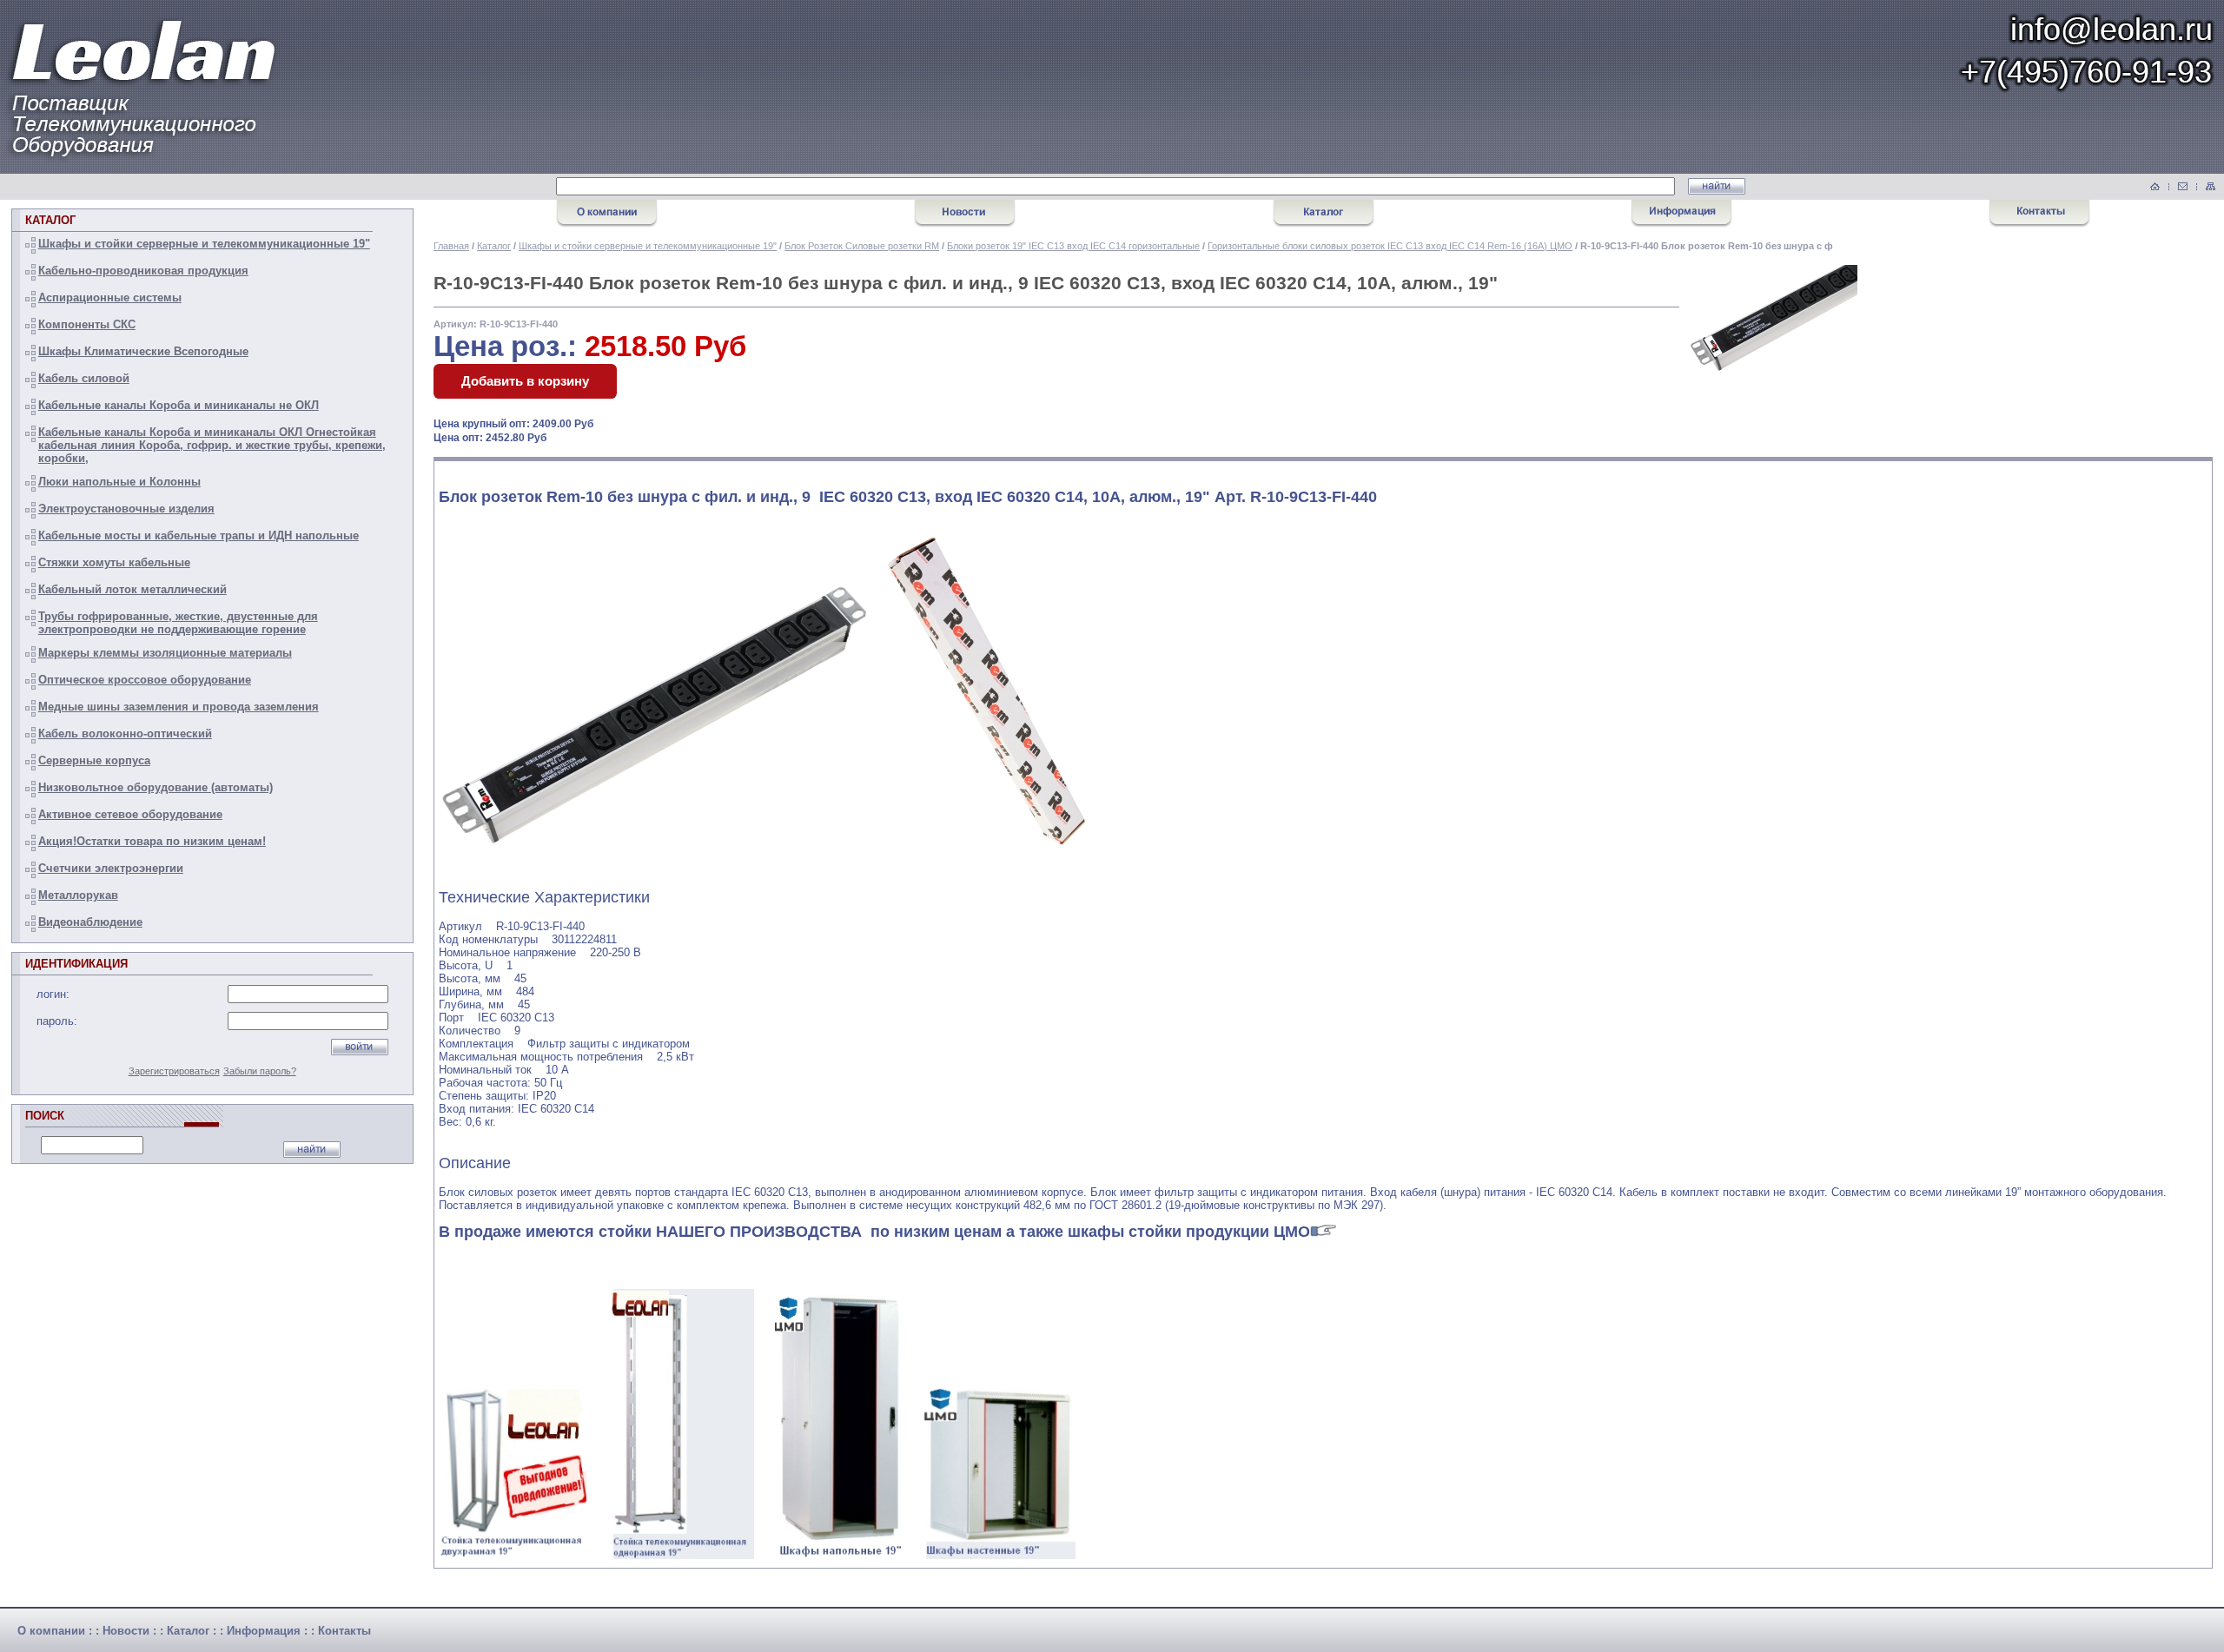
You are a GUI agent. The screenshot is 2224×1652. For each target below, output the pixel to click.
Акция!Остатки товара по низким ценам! (152, 841)
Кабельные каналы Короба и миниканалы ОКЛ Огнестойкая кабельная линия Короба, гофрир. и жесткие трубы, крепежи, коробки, (212, 445)
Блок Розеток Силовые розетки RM (862, 246)
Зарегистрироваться (174, 1071)
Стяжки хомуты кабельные (114, 562)
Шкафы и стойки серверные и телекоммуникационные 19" (204, 244)
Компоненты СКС (87, 324)
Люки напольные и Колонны (119, 482)
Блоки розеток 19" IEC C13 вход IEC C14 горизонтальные (1073, 246)
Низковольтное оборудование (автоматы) (156, 787)
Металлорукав (78, 895)
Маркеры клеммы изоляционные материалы (165, 653)
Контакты (344, 1631)
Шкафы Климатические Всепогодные (143, 351)
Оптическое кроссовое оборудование (145, 680)
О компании (51, 1631)
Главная (451, 246)
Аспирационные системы (110, 297)
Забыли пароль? (260, 1071)
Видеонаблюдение (90, 922)
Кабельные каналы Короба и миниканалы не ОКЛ (179, 405)
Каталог (494, 246)
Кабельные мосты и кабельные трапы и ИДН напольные (199, 535)
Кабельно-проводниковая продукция (143, 271)
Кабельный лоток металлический (132, 589)
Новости (126, 1631)
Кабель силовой (84, 378)
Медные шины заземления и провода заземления (179, 707)
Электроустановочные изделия (126, 509)
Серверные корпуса (94, 760)
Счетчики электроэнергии (111, 868)
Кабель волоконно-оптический (125, 733)
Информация (264, 1631)
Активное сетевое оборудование (130, 814)
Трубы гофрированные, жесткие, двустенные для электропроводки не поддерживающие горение (178, 623)
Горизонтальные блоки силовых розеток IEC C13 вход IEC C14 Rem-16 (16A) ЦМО (1390, 246)
